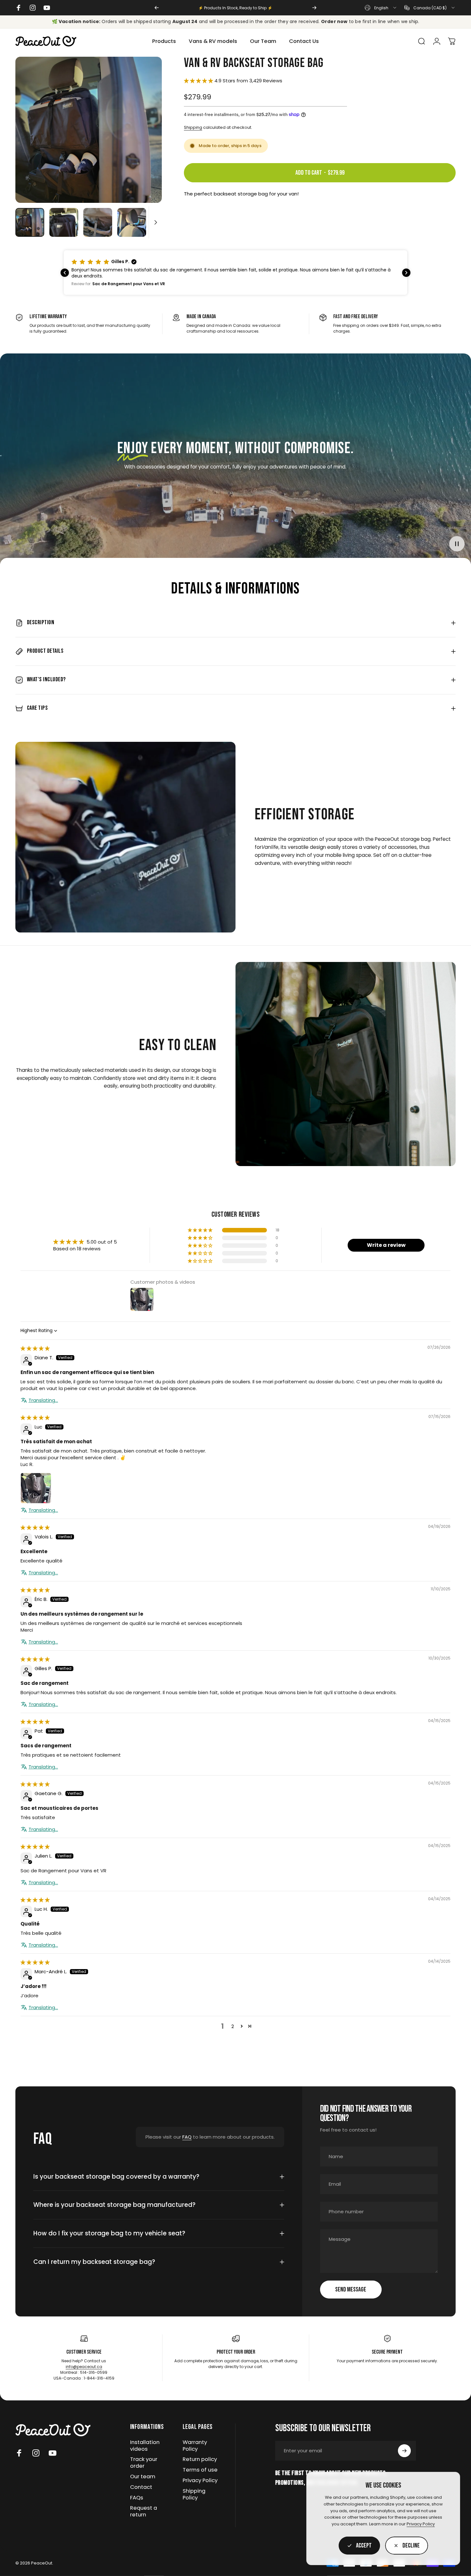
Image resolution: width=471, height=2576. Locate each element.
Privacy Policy (421, 2524)
